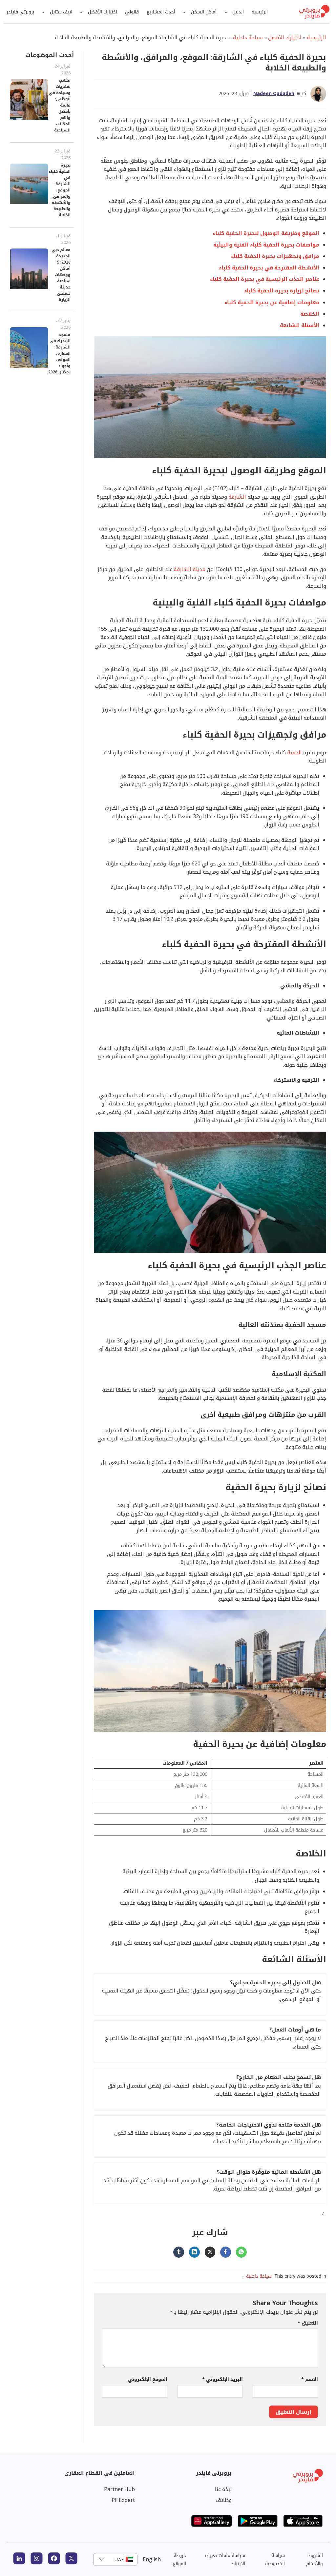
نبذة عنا (223, 2489)
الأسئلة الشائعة (300, 325)
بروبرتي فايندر (20, 12)
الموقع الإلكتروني (148, 2379)
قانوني (132, 12)
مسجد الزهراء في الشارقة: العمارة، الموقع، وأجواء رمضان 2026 (59, 353)
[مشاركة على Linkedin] (194, 2252)
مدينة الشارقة (189, 569)
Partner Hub (119, 2489)
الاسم (310, 2379)
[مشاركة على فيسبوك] (226, 2252)
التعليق (308, 2323)
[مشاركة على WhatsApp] (241, 2252)
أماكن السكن (204, 12)
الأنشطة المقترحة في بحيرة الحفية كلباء (269, 268)
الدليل (238, 12)
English (152, 2559)
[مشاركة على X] (210, 2252)
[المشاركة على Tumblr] (179, 2252)
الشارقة (237, 497)
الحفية (294, 752)
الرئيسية (260, 12)
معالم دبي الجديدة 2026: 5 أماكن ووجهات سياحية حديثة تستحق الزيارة (61, 275)
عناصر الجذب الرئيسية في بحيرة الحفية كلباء (265, 279)
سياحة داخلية (248, 37)
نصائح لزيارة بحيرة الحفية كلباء (282, 290)
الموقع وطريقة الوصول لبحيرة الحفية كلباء (266, 233)
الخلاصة (310, 314)
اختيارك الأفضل (103, 12)
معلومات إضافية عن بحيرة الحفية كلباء (272, 302)
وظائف (224, 2500)
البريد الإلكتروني (222, 2379)
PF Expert (123, 2500)
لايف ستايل (61, 12)
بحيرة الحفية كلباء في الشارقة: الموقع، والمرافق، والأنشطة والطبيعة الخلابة (60, 190)
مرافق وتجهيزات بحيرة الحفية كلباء (275, 256)
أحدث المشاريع (161, 12)
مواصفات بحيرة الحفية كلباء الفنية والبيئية (266, 245)
